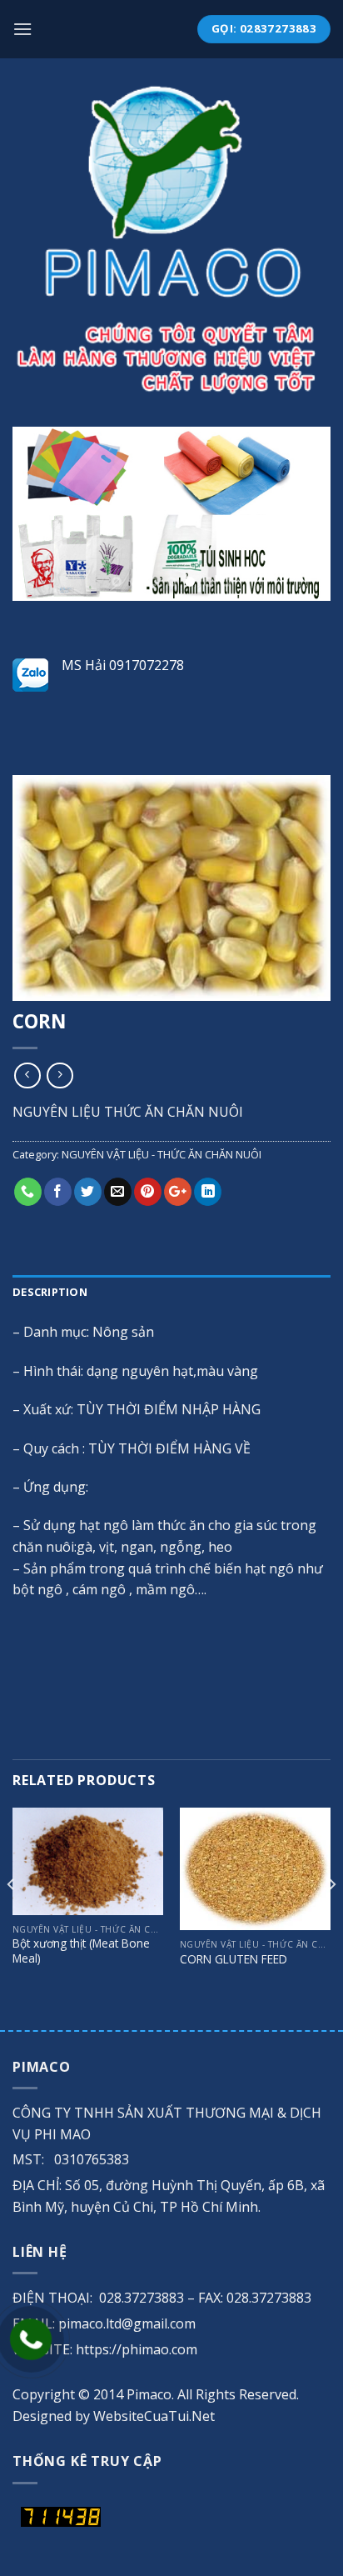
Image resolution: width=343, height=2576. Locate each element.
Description (50, 1292)
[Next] (331, 1917)
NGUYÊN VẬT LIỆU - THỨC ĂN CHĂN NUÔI (162, 1154)
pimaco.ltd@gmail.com (127, 2323)
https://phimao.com (137, 2349)
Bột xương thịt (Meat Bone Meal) (81, 1951)
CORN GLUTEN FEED (234, 1959)
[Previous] (12, 1917)
